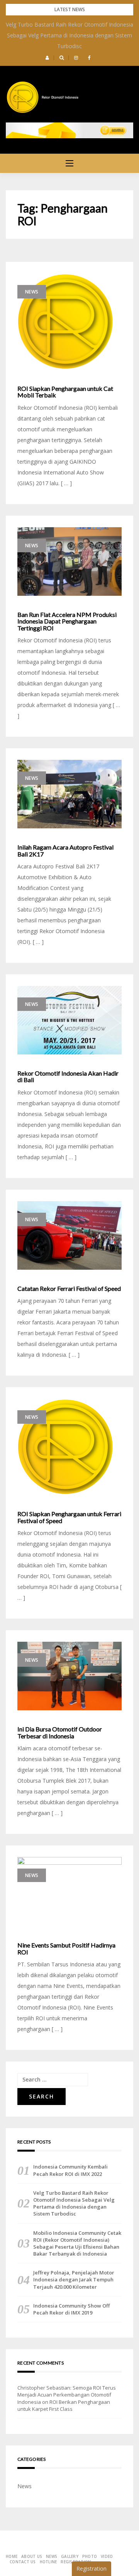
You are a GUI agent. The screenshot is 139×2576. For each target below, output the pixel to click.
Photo (90, 2556)
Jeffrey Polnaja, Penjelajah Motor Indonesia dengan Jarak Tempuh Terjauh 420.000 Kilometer (74, 2279)
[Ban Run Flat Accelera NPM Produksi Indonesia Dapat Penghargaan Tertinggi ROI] (69, 561)
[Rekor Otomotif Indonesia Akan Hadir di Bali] (69, 1020)
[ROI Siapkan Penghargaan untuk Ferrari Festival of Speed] (69, 1447)
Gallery (70, 2556)
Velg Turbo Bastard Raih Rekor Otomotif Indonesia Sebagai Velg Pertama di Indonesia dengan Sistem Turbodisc (69, 35)
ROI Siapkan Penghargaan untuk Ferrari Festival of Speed (69, 1517)
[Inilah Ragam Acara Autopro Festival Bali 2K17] (69, 794)
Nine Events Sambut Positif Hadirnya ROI (66, 1948)
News (32, 292)
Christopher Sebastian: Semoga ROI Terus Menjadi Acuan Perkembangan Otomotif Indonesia (67, 2395)
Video (107, 2556)
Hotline (48, 2562)
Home (12, 2556)
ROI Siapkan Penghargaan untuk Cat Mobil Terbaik (65, 392)
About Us (32, 2556)
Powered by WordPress (32, 2546)
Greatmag (91, 2546)
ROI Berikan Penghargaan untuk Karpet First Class (64, 2405)
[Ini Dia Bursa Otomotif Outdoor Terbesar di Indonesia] (69, 1676)
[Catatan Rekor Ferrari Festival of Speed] (69, 1235)
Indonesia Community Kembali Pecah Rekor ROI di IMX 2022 (70, 2170)
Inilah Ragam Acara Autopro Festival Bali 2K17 (65, 851)
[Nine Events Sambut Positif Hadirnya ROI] (69, 1892)
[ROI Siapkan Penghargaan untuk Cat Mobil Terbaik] (69, 322)
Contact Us (23, 2562)
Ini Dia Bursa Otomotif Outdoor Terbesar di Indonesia (60, 1732)
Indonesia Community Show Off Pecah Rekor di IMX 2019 (71, 2309)
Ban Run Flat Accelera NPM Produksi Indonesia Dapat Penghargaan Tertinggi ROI (67, 621)
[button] (47, 58)
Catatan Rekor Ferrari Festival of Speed (69, 1289)
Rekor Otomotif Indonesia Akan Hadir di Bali (68, 1077)
